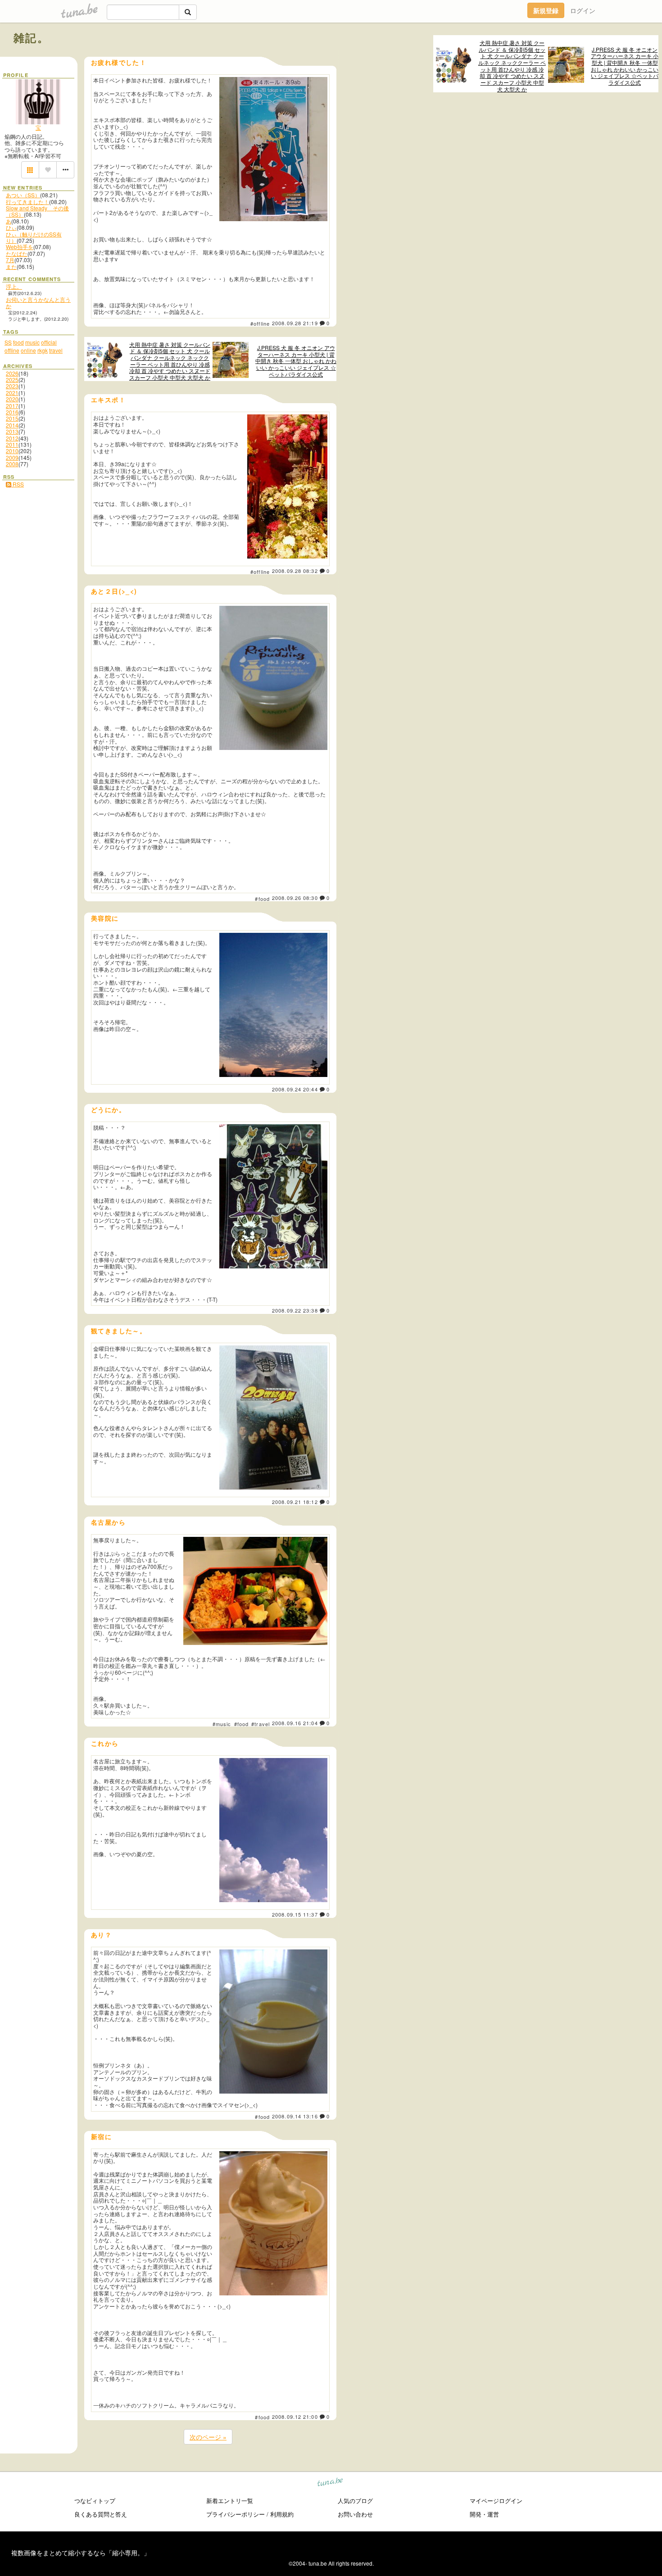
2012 (12, 438)
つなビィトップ (95, 2501)
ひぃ (11, 227)
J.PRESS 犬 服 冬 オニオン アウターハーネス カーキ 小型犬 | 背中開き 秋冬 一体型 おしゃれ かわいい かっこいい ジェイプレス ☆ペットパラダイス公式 (625, 66)
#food (262, 899)
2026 (12, 373)
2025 (12, 379)
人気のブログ (355, 2501)
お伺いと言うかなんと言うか (38, 302)
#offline (260, 323)
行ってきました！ (27, 202)
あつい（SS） (23, 195)
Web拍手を (20, 247)
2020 (12, 399)
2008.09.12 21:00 (295, 2417)
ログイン (583, 10)
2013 (12, 431)
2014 (12, 425)
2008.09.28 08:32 (295, 571)
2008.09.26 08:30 (295, 898)
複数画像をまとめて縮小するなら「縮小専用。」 (81, 2553)
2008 (12, 464)
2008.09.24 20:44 (295, 1089)
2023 (12, 386)
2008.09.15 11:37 (295, 1914)
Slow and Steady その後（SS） (37, 211)
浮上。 (14, 286)
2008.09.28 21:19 (295, 323)
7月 (10, 260)
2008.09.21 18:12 (295, 1502)
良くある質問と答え (101, 2514)
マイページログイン (496, 2501)
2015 (12, 418)
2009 (12, 457)
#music (222, 1724)
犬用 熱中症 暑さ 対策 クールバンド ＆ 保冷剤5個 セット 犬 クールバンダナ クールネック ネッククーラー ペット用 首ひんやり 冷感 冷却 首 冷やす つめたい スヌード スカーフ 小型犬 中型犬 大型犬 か (512, 66)
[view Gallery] (30, 170)
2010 (12, 451)
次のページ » (208, 2437)
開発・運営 (484, 2514)
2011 (12, 444)
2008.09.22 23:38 (295, 1310)
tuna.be (330, 2483)
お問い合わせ (355, 2514)
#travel (261, 1724)
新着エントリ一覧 (230, 2501)
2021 (12, 393)
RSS (18, 484)
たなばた (17, 253)
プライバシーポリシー (236, 2514)
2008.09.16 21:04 (295, 1723)
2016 (12, 412)
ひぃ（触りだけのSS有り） (34, 237)
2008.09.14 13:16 (295, 2116)
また (11, 266)
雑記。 (31, 37)
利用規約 (282, 2514)
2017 (12, 406)
